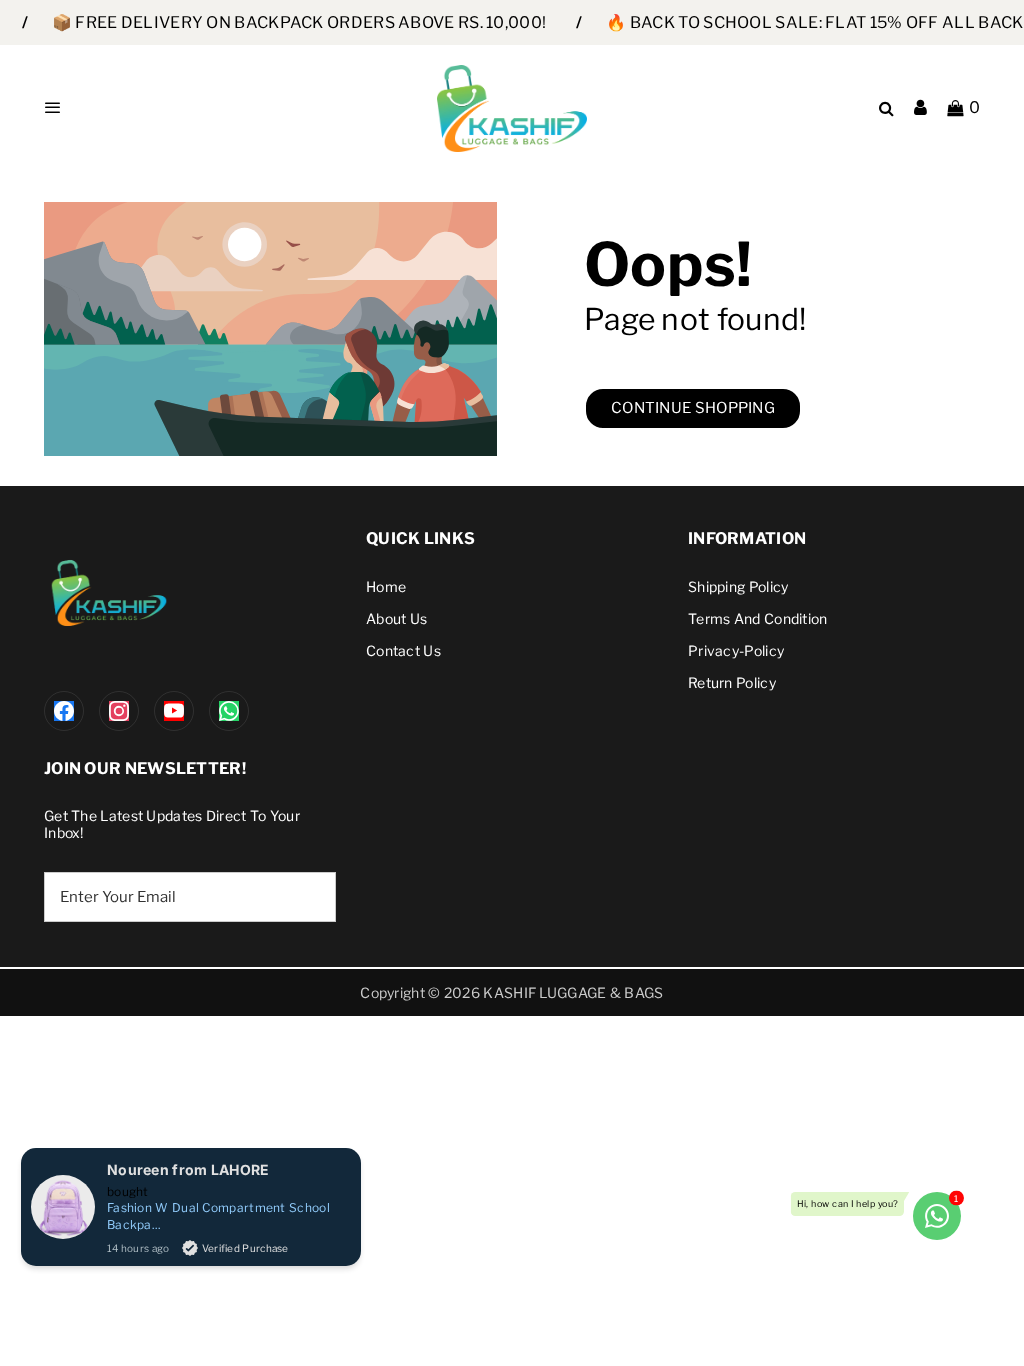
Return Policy (732, 682)
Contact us (403, 650)
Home (386, 586)
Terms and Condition (758, 618)
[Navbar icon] (53, 108)
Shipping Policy (738, 586)
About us (396, 618)
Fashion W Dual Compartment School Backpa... (218, 1216)
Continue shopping (693, 408)
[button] (963, 108)
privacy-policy (736, 650)
